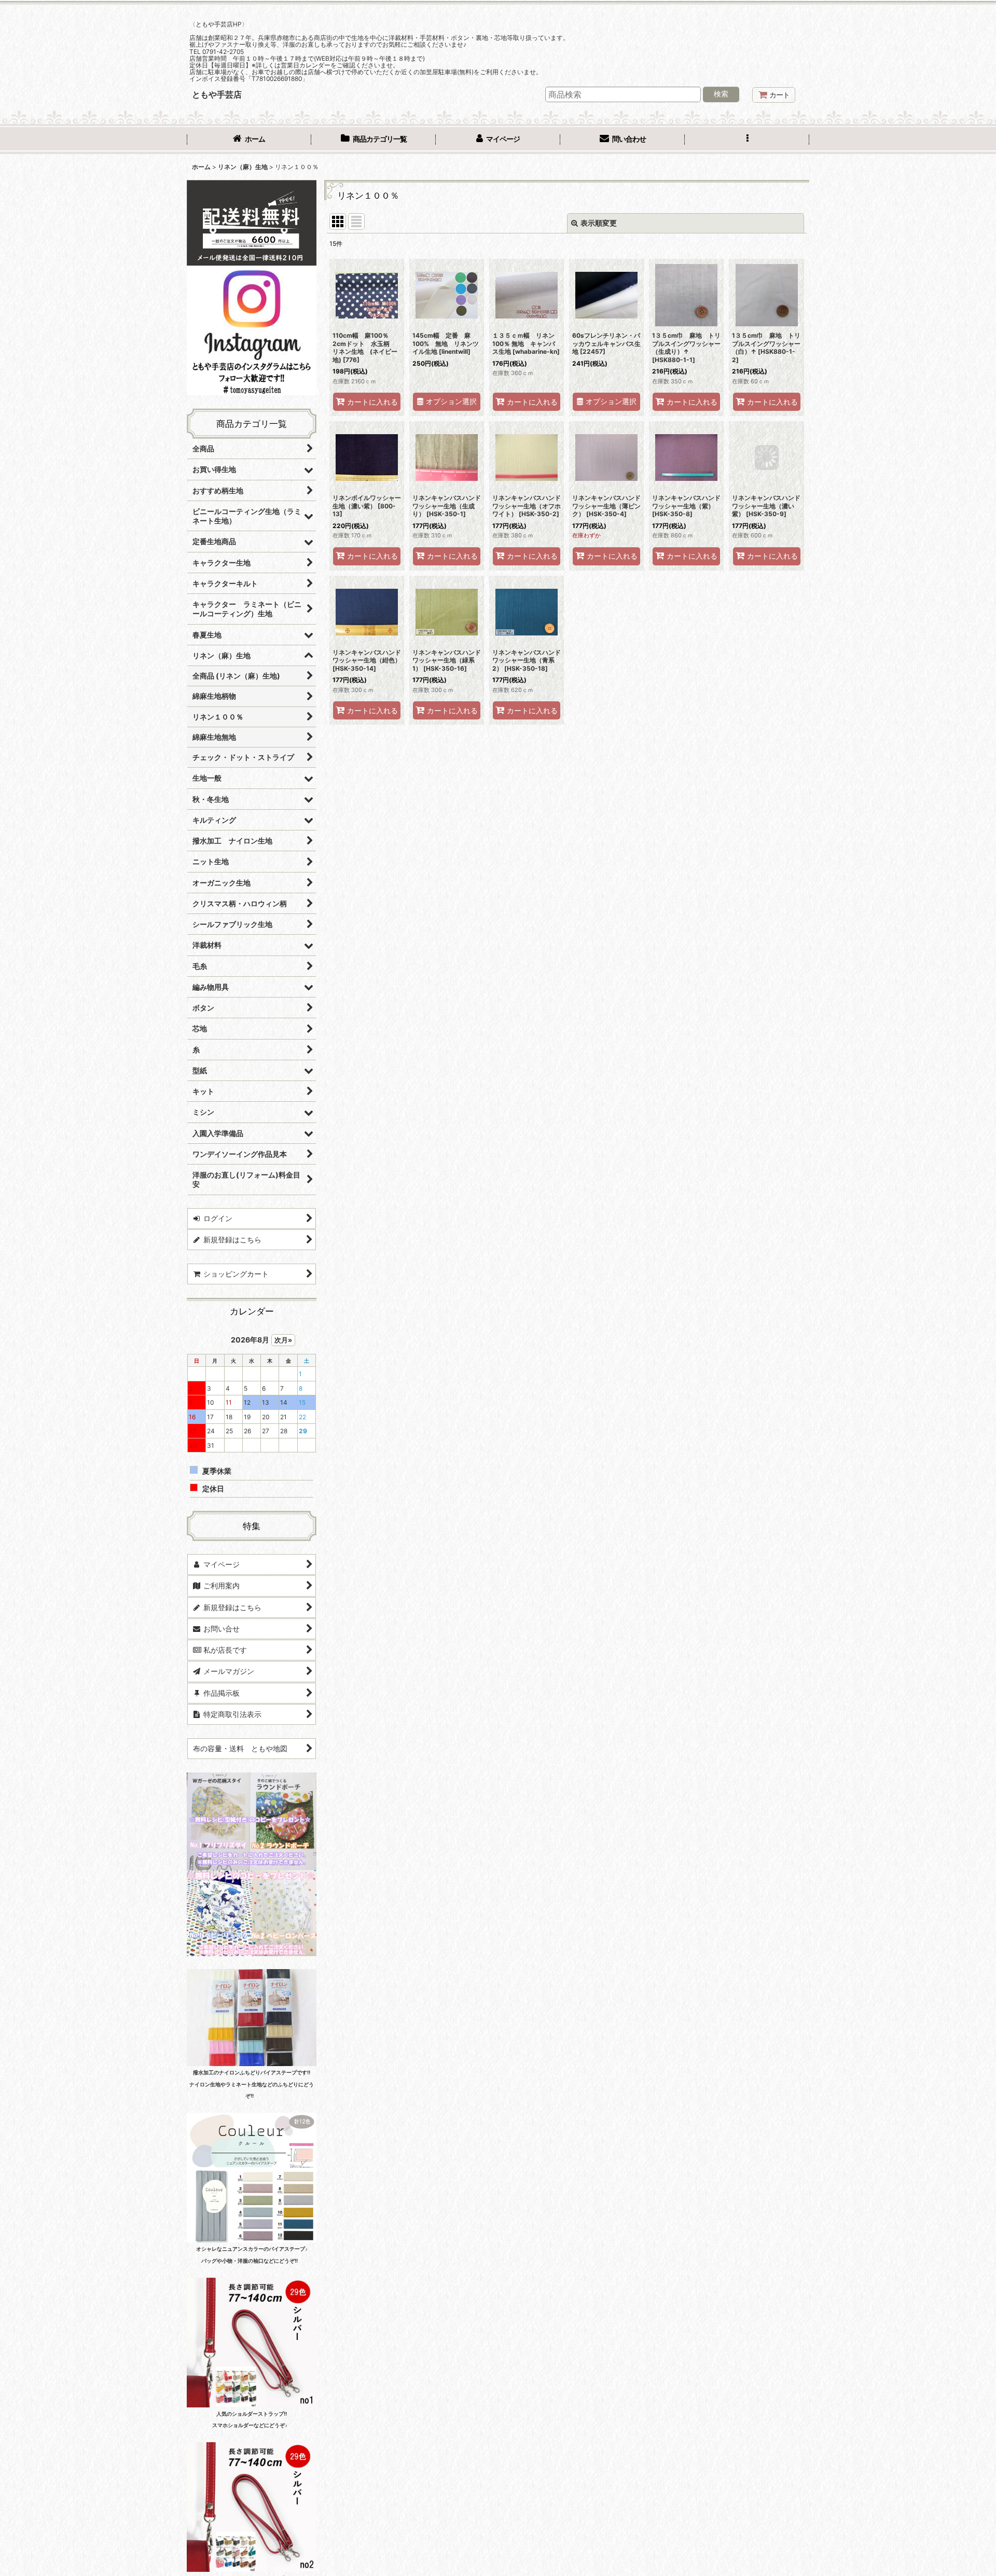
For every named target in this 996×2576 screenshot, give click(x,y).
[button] (747, 140)
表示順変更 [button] (599, 223)
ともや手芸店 (217, 94)
